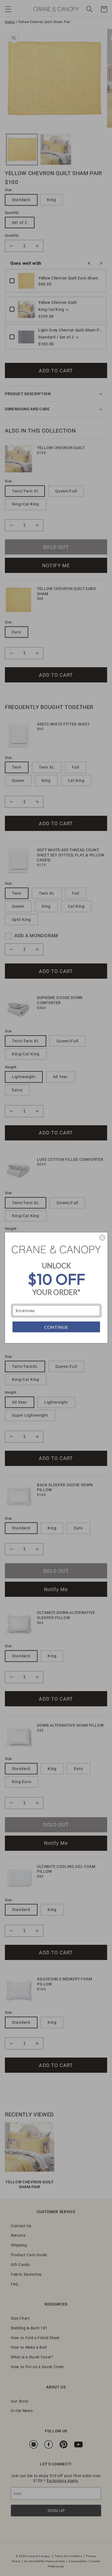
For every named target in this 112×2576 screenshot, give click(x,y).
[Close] (102, 1238)
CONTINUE (56, 1327)
